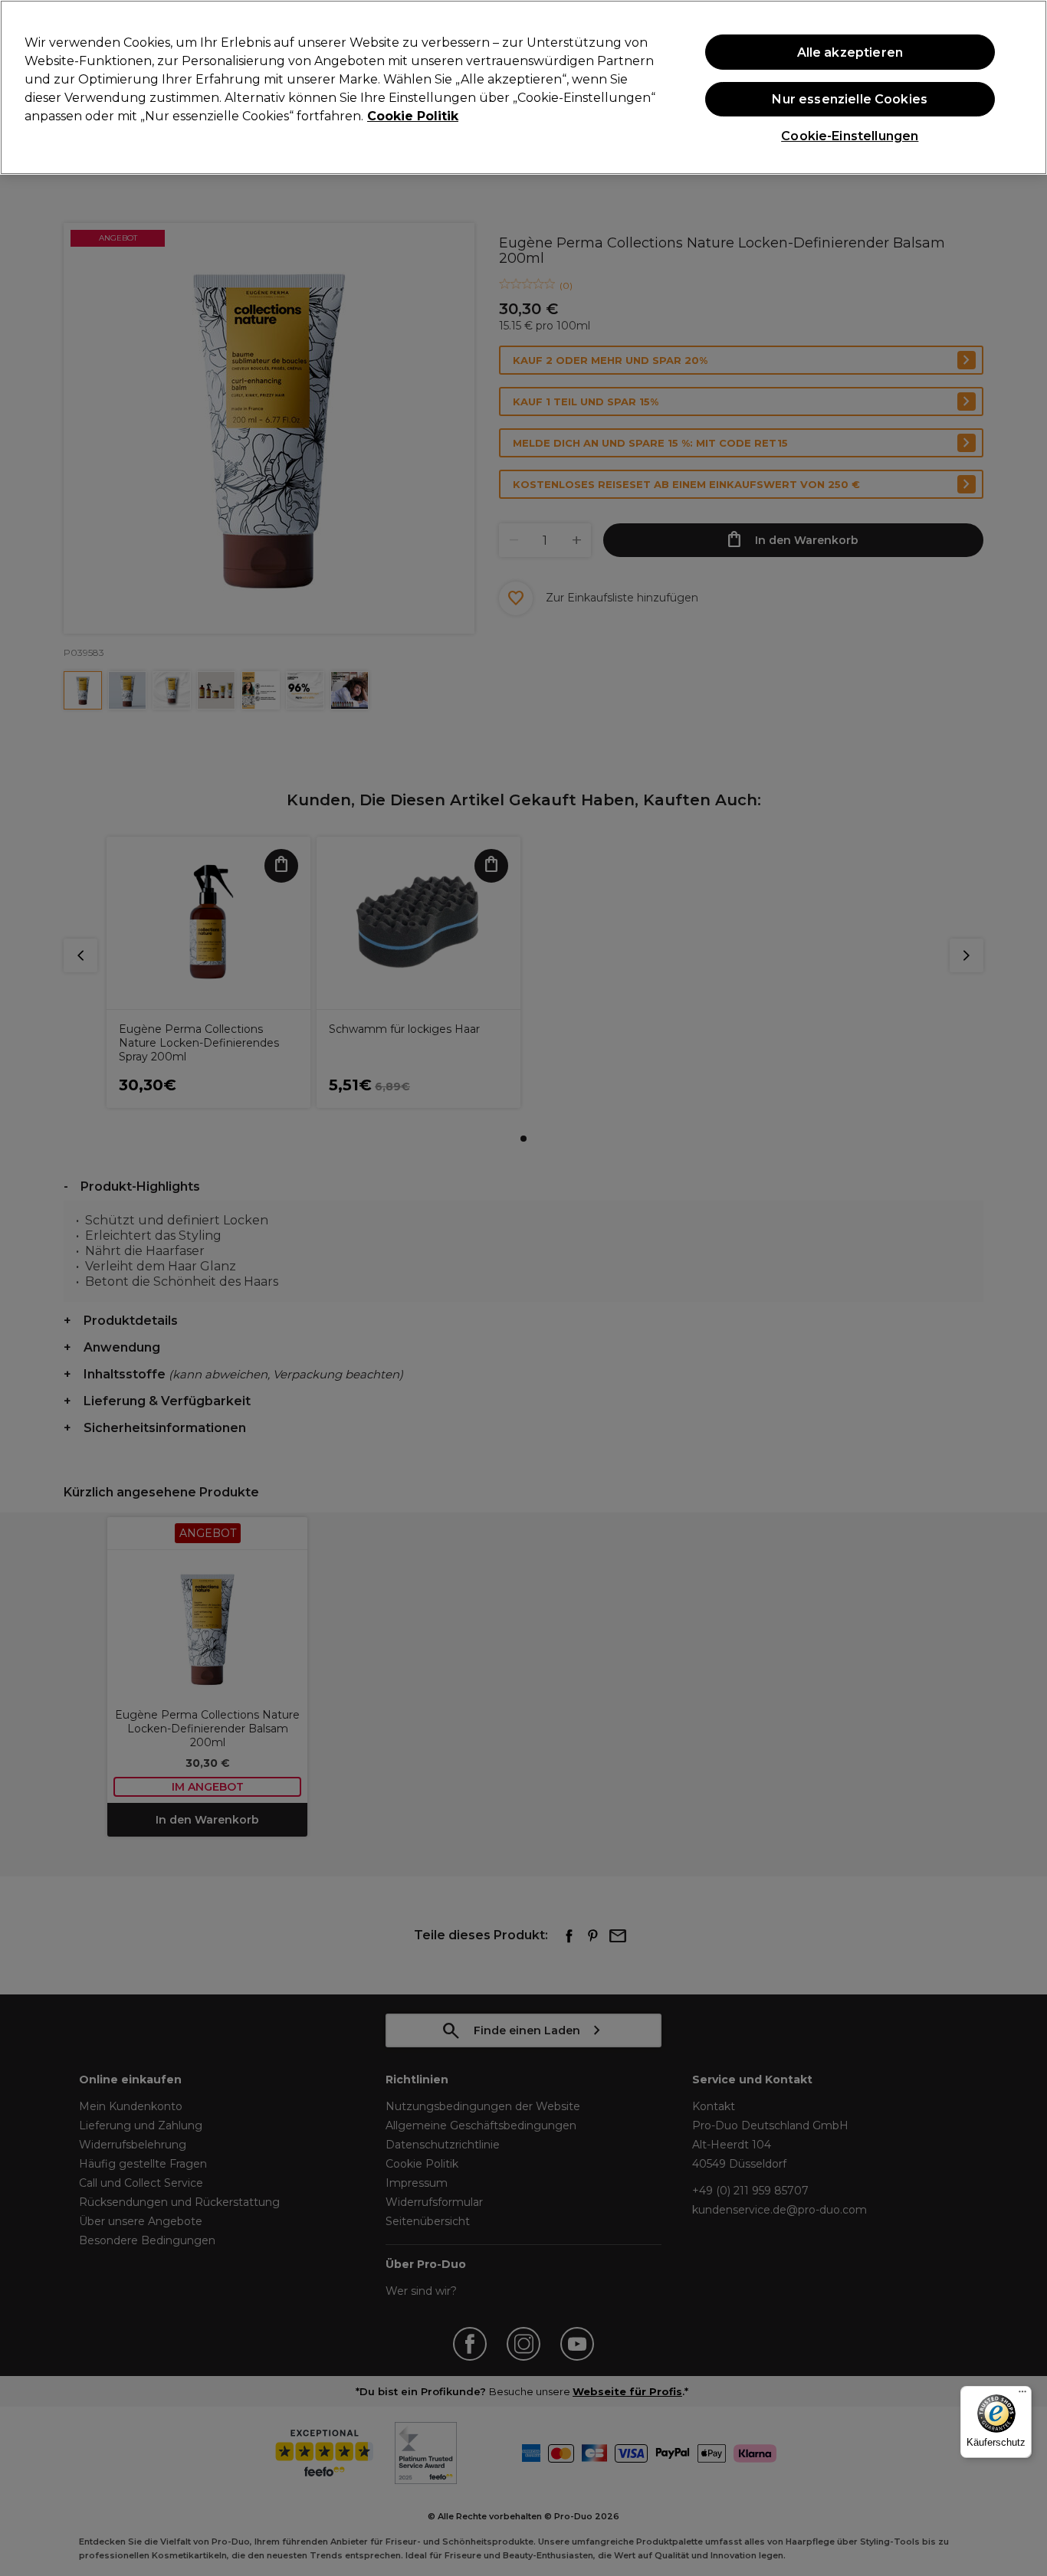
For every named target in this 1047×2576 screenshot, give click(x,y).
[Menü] (1022, 2395)
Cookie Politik (413, 116)
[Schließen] (1022, 86)
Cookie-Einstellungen (850, 136)
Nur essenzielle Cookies (850, 99)
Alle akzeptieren (850, 52)
